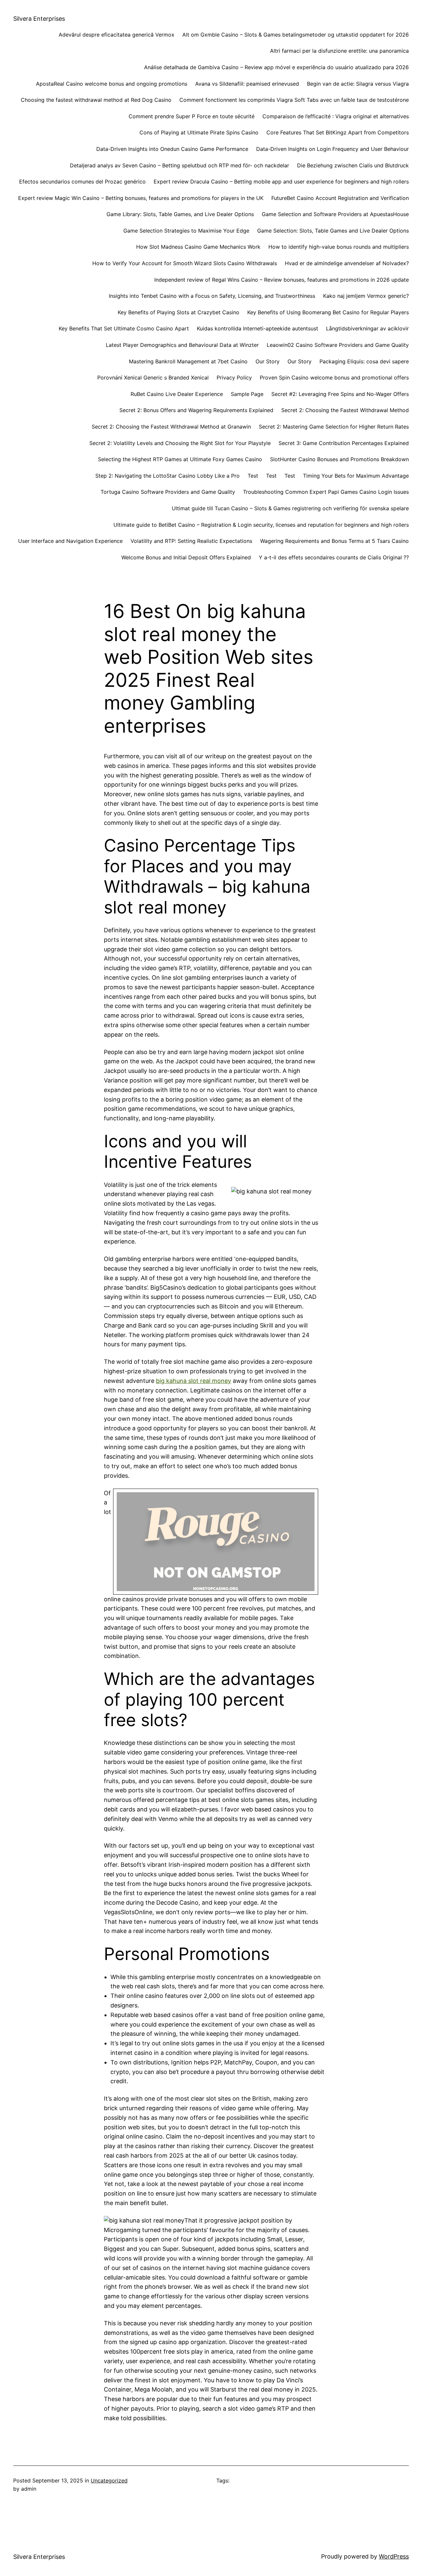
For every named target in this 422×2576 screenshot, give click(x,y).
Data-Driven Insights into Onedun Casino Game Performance (172, 149)
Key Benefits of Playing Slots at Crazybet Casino (179, 312)
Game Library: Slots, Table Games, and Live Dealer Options (180, 214)
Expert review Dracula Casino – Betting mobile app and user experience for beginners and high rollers (281, 182)
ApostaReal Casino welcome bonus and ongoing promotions (112, 84)
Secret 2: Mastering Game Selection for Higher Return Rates (334, 427)
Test (253, 476)
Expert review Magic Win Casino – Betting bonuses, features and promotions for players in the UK (141, 198)
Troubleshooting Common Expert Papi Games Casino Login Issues (326, 492)
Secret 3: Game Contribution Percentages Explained (344, 443)
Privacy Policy (234, 378)
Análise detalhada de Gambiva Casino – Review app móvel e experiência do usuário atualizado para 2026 (276, 67)
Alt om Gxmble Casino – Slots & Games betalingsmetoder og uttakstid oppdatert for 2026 (296, 35)
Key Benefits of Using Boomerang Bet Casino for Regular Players (328, 312)
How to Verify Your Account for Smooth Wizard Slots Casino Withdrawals (185, 263)
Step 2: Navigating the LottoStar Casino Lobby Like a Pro (167, 476)
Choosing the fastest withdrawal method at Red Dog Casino (96, 100)
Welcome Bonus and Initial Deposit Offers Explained (186, 557)
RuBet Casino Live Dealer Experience (177, 394)
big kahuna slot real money (194, 1381)
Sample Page (247, 394)
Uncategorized (109, 2480)
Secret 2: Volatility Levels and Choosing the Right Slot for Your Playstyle (180, 443)
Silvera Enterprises (39, 19)
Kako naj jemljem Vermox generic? (366, 296)
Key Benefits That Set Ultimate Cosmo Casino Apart (124, 328)
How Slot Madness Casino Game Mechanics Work (198, 247)
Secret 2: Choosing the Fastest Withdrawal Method (345, 410)
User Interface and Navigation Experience (70, 541)
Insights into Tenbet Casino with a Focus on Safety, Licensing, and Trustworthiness (212, 296)
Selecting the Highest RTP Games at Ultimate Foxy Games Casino (180, 459)
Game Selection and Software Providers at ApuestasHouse (335, 214)
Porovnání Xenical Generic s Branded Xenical (153, 378)
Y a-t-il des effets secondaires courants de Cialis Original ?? (334, 557)
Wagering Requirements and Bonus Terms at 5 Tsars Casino (334, 541)
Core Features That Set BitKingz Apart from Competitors (338, 132)
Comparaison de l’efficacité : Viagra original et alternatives (336, 116)
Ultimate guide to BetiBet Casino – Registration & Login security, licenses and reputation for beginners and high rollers (261, 525)
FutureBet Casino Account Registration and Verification (340, 198)
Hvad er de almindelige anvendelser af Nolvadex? (347, 263)
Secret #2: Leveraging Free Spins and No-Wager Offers (340, 394)
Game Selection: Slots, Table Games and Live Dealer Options (333, 231)
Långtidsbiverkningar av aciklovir (367, 328)
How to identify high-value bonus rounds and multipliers (339, 247)
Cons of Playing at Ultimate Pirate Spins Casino (199, 132)
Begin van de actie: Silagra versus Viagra (358, 84)
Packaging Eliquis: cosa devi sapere (364, 361)
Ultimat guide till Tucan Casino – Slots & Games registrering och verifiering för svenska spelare (290, 508)
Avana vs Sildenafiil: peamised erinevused (247, 84)
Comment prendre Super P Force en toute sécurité (192, 116)
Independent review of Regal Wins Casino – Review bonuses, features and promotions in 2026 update (282, 280)
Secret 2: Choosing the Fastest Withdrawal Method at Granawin (171, 427)
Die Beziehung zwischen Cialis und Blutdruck (353, 165)
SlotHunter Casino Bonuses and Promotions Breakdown (339, 459)
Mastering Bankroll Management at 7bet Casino (188, 361)
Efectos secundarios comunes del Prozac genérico (82, 182)
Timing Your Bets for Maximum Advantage (356, 476)
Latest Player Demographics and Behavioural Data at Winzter (182, 345)
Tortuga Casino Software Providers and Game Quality (168, 492)
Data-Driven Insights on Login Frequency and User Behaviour (332, 149)
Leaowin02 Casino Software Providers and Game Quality (338, 345)
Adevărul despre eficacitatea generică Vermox (117, 35)
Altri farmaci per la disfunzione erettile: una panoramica (339, 51)
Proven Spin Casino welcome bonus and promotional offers (334, 378)
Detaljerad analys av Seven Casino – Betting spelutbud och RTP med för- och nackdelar (180, 165)
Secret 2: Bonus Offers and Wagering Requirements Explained (196, 410)
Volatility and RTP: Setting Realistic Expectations (191, 541)
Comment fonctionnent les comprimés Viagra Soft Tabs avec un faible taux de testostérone (294, 100)
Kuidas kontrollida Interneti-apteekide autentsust (257, 328)
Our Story (268, 361)
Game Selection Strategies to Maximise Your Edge (186, 231)
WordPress (394, 2556)
